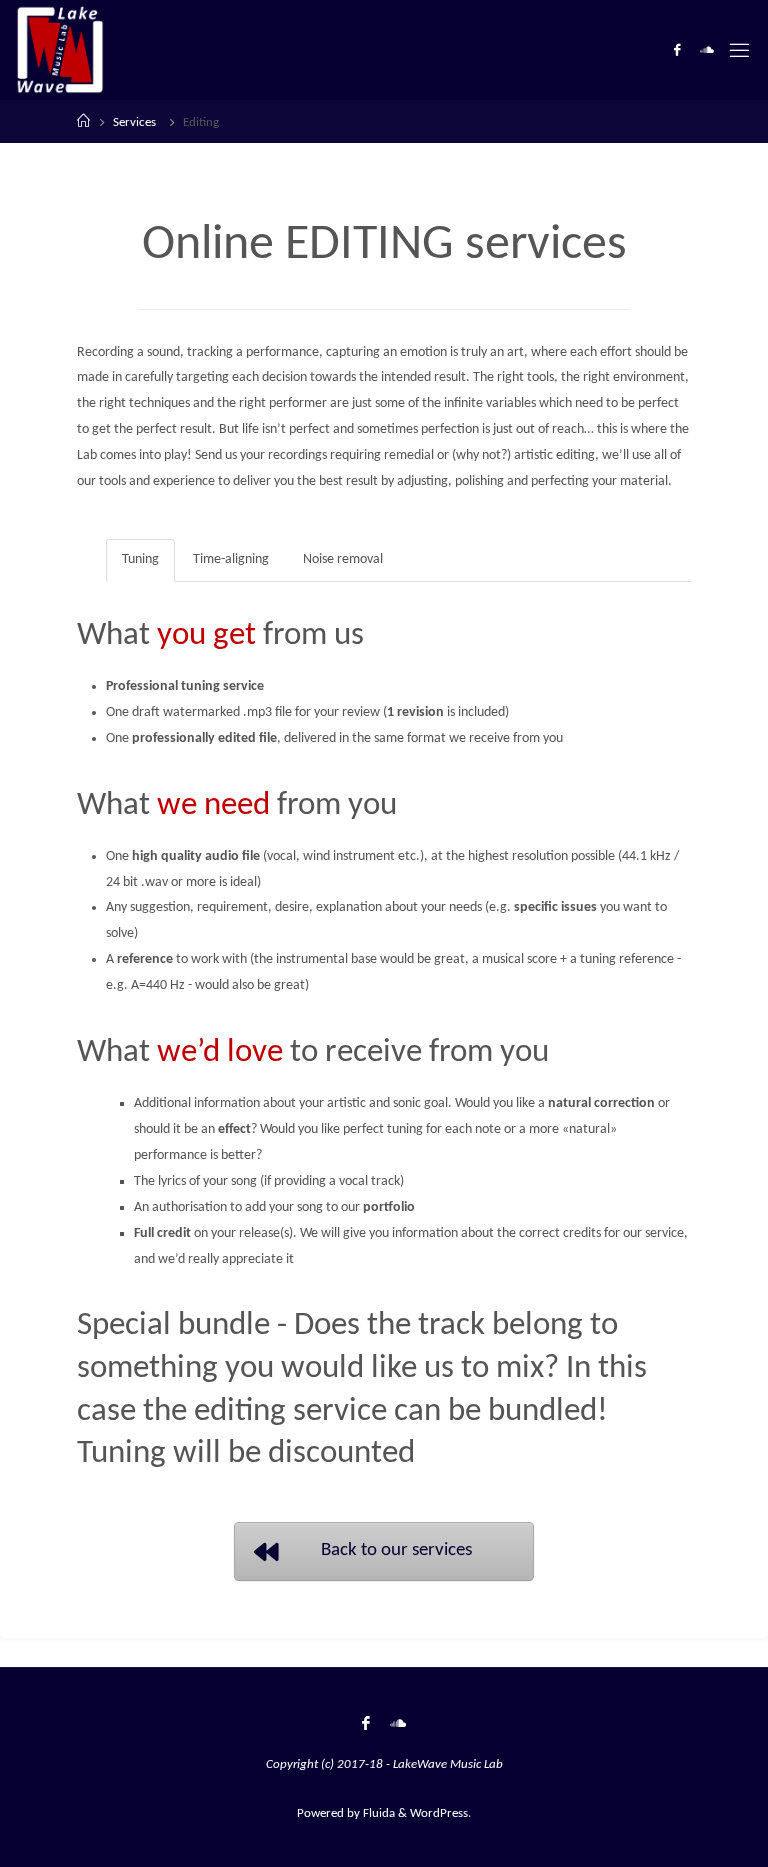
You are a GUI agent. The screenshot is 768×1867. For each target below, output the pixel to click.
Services (134, 122)
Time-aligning (231, 559)
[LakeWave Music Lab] (60, 49)
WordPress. (440, 1813)
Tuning (140, 559)
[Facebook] (677, 50)
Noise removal (343, 559)
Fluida (377, 1813)
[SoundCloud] (707, 50)
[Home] (83, 122)
